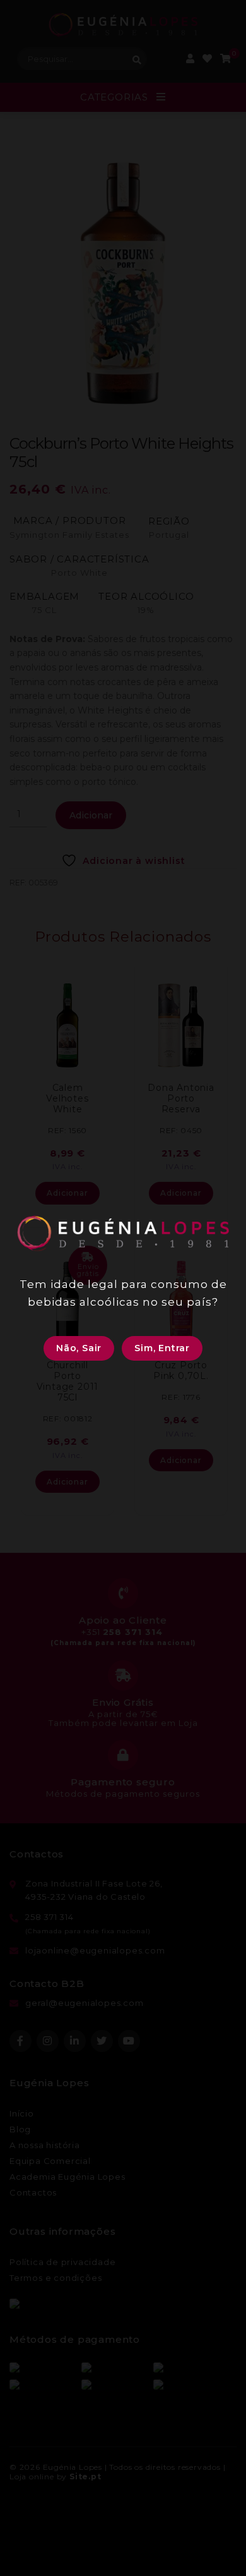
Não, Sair (79, 1348)
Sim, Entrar (162, 1348)
